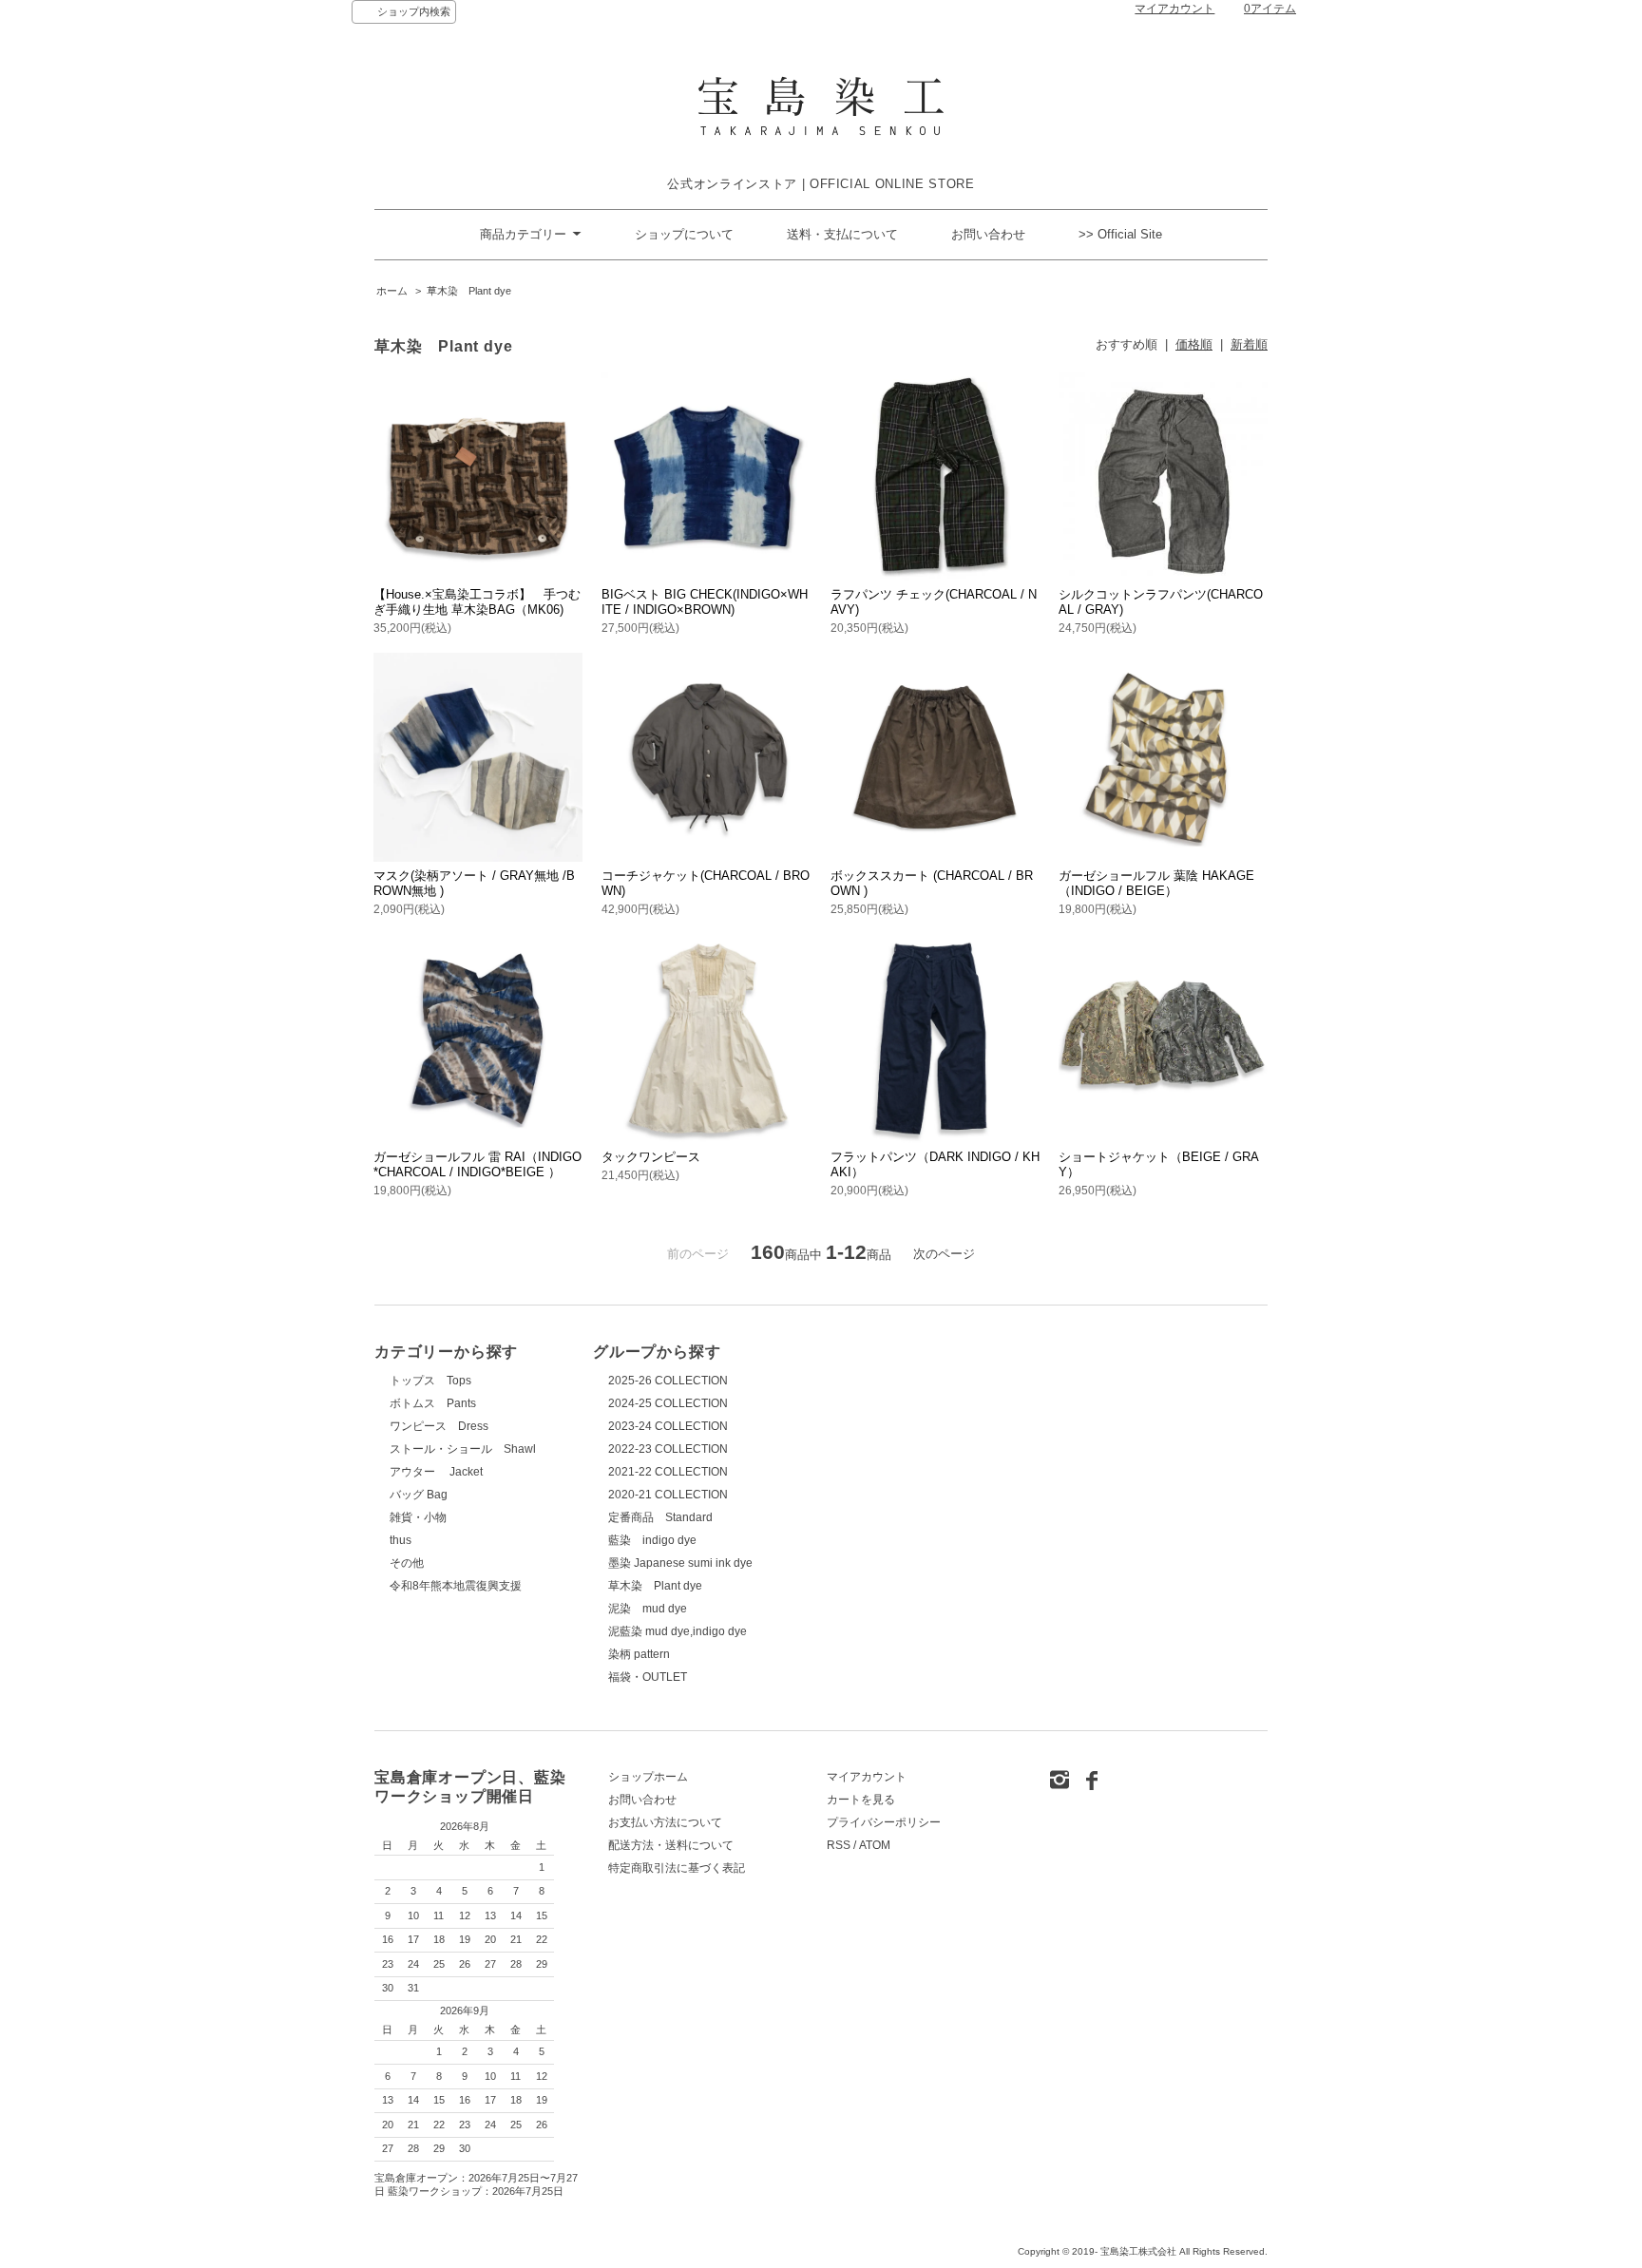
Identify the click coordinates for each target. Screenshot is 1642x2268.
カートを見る (861, 1800)
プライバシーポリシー (884, 1822)
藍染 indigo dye (652, 1540)
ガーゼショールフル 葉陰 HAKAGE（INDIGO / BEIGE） (1156, 883)
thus (401, 1540)
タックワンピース (651, 1157)
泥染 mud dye (648, 1609)
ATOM (875, 1845)
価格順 (1194, 344)
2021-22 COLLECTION (668, 1472)
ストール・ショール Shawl (463, 1449)
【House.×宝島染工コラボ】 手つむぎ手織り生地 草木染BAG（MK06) (477, 602)
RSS (839, 1845)
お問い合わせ (988, 234)
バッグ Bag (419, 1495)
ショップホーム (648, 1777)
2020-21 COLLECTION (668, 1495)
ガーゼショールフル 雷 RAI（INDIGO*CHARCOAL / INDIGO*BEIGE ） (477, 1164)
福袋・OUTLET (648, 1677)
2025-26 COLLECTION (668, 1381)
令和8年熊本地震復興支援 (456, 1586)
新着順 (1249, 344)
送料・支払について (842, 234)
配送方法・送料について (671, 1845)
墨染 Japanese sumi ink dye (680, 1563)
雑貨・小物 (418, 1517)
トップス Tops (430, 1381)
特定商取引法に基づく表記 (677, 1868)
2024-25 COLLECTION (668, 1403)
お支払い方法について (665, 1822)
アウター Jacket (436, 1472)
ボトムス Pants (433, 1403)
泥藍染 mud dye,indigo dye (678, 1631)
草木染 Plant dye (469, 291)
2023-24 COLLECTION (668, 1426)
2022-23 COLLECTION (668, 1449)
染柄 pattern (639, 1654)
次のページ (944, 1254)
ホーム (392, 291)
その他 (407, 1563)
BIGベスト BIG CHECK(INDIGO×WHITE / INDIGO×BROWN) (705, 602)
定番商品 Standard (660, 1517)
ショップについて (684, 234)
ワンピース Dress (439, 1426)
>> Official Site (1120, 234)
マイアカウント (1174, 9)
